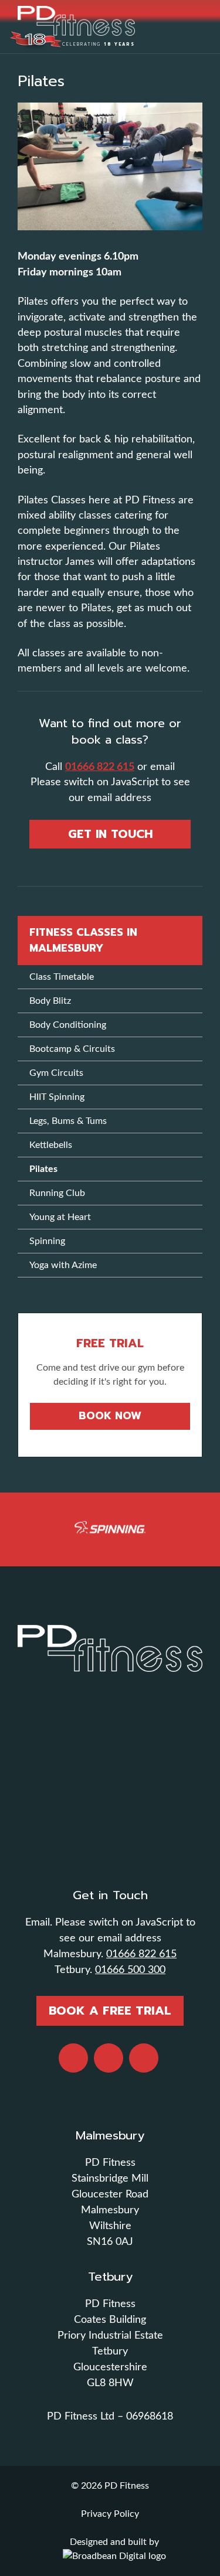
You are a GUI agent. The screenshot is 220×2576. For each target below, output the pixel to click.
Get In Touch (110, 834)
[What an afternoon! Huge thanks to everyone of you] (110, 1805)
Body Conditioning (68, 1025)
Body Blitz (50, 1001)
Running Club (57, 1193)
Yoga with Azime (63, 1265)
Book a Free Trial (110, 2011)
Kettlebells (51, 1145)
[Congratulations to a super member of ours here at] (110, 1793)
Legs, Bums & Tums (68, 1121)
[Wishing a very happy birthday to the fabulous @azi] (110, 1831)
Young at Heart (60, 1217)
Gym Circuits (56, 1073)
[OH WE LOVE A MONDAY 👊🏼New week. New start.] (110, 1715)
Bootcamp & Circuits (72, 1049)
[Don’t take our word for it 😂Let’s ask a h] (110, 1780)
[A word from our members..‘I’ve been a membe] (110, 1728)
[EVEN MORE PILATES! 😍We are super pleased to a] (110, 1844)
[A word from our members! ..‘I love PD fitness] (110, 1767)
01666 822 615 (100, 767)
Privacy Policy (110, 2514)
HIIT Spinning (57, 1097)
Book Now (110, 1416)
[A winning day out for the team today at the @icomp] (110, 1818)
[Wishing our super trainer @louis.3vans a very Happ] (110, 1741)
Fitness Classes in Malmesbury (83, 940)
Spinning (47, 1241)
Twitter (144, 2058)
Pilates (43, 1169)
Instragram (109, 2058)
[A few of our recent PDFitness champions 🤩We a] (110, 1857)
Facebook (73, 2058)
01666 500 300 (130, 1970)
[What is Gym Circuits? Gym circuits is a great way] (110, 1754)
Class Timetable (62, 977)
